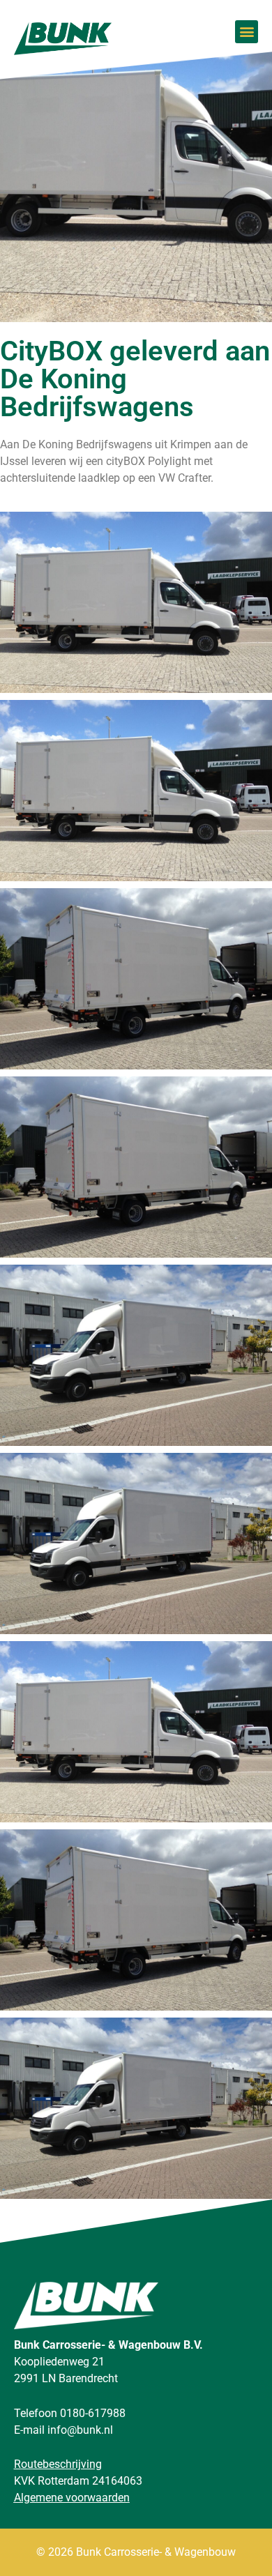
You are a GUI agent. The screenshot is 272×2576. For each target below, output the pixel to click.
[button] (247, 32)
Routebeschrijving (58, 2464)
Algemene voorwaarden (72, 2498)
